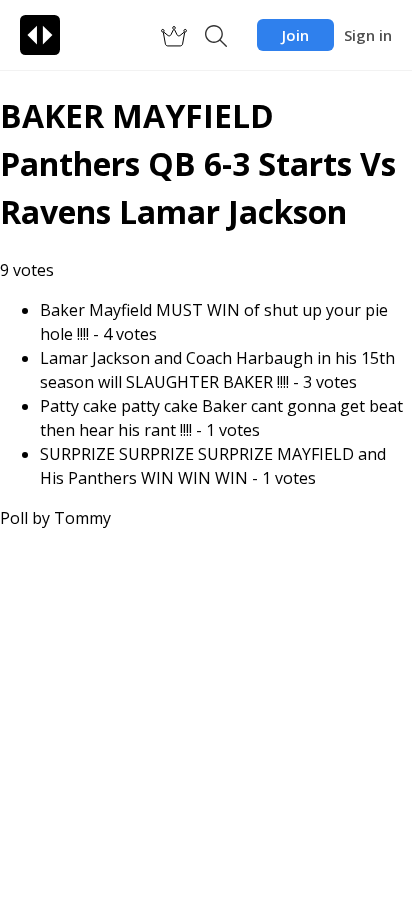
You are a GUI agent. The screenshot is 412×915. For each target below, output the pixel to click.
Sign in (368, 35)
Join (295, 35)
